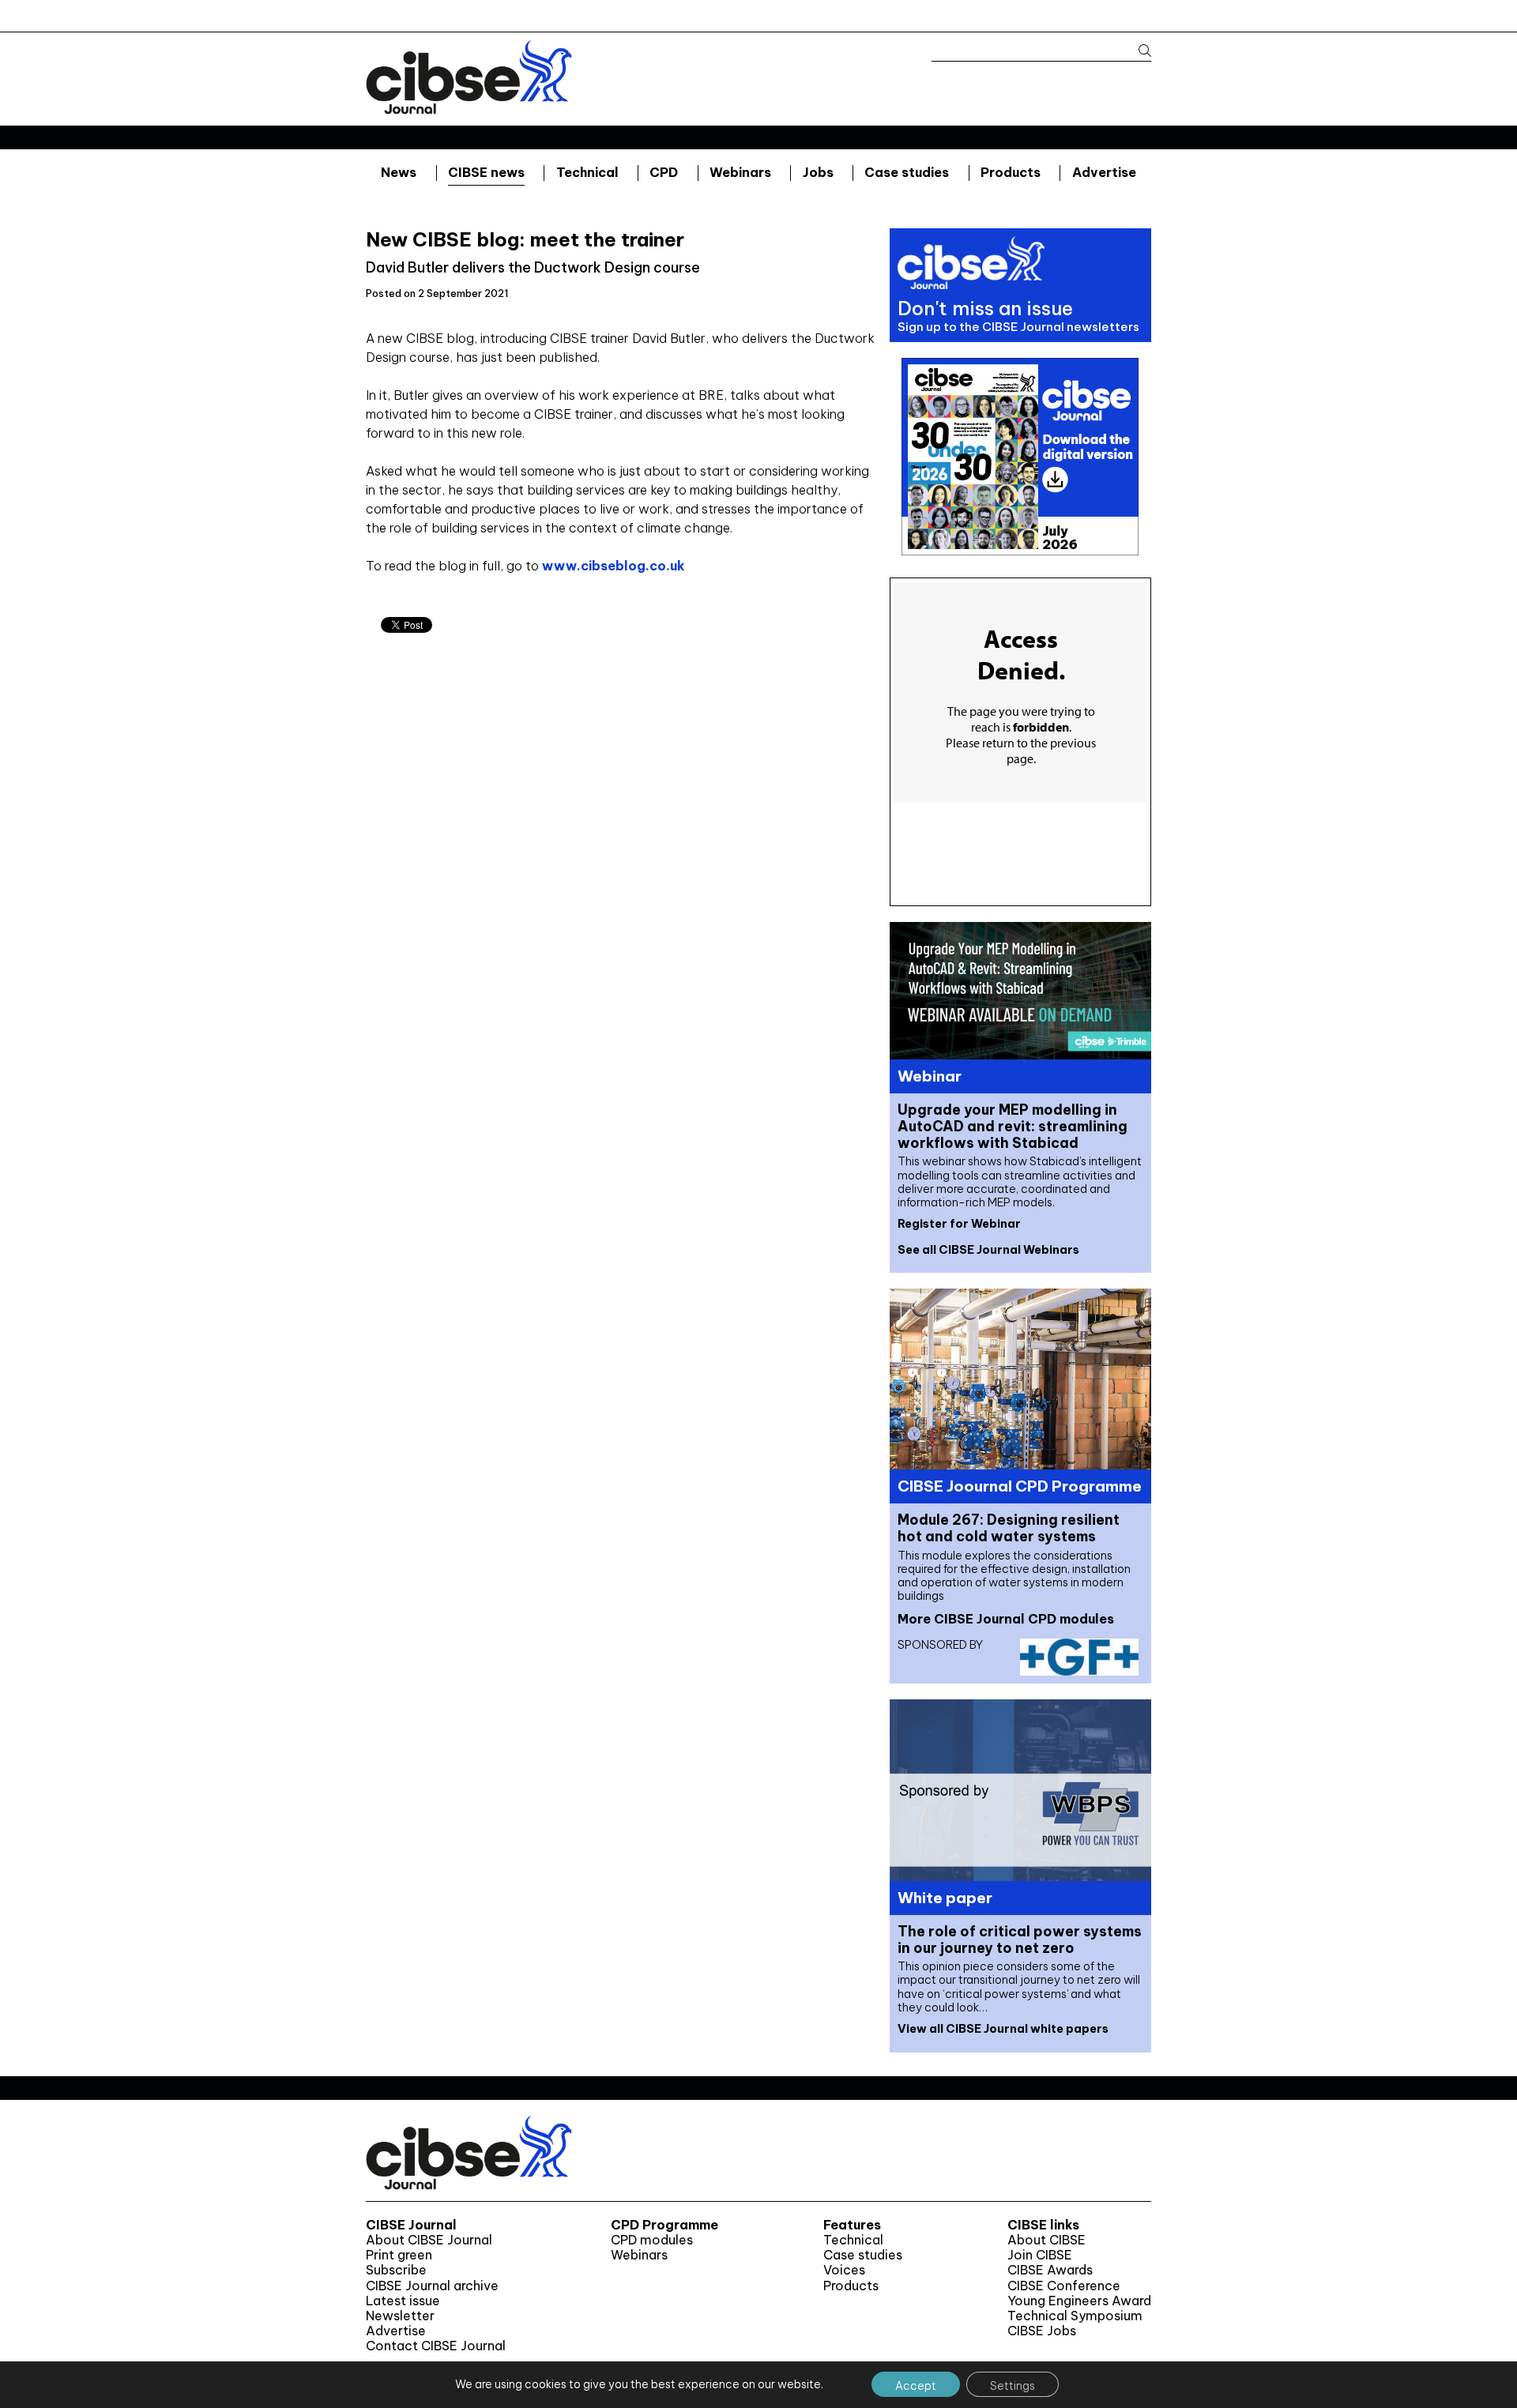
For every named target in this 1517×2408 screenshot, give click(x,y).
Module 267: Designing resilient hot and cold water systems (1009, 1528)
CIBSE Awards (1050, 2270)
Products (1011, 172)
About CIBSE (1046, 2240)
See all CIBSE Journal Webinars (988, 1250)
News (399, 172)
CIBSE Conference (1064, 2286)
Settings (1013, 2386)
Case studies (907, 172)
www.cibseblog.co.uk (614, 566)
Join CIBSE (1040, 2255)
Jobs (818, 172)
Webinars (740, 172)
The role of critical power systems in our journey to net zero (1020, 1940)
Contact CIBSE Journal (436, 2346)
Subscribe (396, 2270)
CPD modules (652, 2240)
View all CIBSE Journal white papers (1003, 2029)
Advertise (1104, 172)
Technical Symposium (1075, 2316)
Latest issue (403, 2301)
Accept (916, 2386)
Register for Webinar (959, 1224)
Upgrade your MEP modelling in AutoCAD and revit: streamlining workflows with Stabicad (1013, 1126)
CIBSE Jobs (1042, 2331)
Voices (844, 2270)
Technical (587, 172)
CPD (664, 172)
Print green (399, 2255)
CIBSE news (486, 172)
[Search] (1137, 51)
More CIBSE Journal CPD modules (1006, 1619)
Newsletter (400, 2316)
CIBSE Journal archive (432, 2286)
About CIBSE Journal (429, 2240)
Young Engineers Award (1079, 2301)
